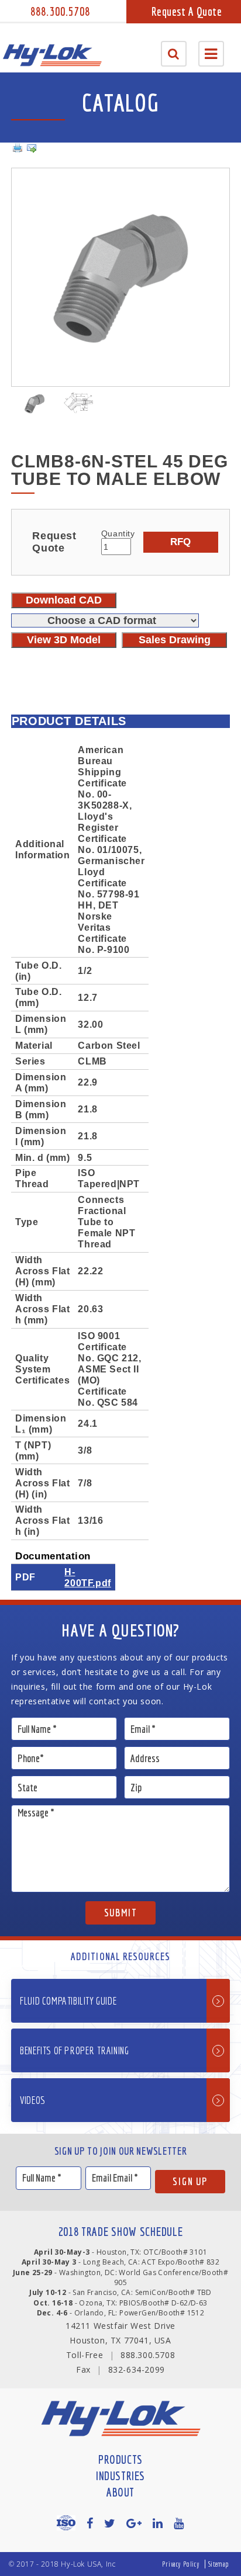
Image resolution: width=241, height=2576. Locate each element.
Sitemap (219, 2564)
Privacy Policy (181, 2564)
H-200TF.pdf (87, 1577)
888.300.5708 (60, 11)
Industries (120, 2476)
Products (120, 2459)
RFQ (180, 542)
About (120, 2492)
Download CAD (64, 600)
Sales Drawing (175, 640)
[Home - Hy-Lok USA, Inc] (52, 55)
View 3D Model (64, 640)
